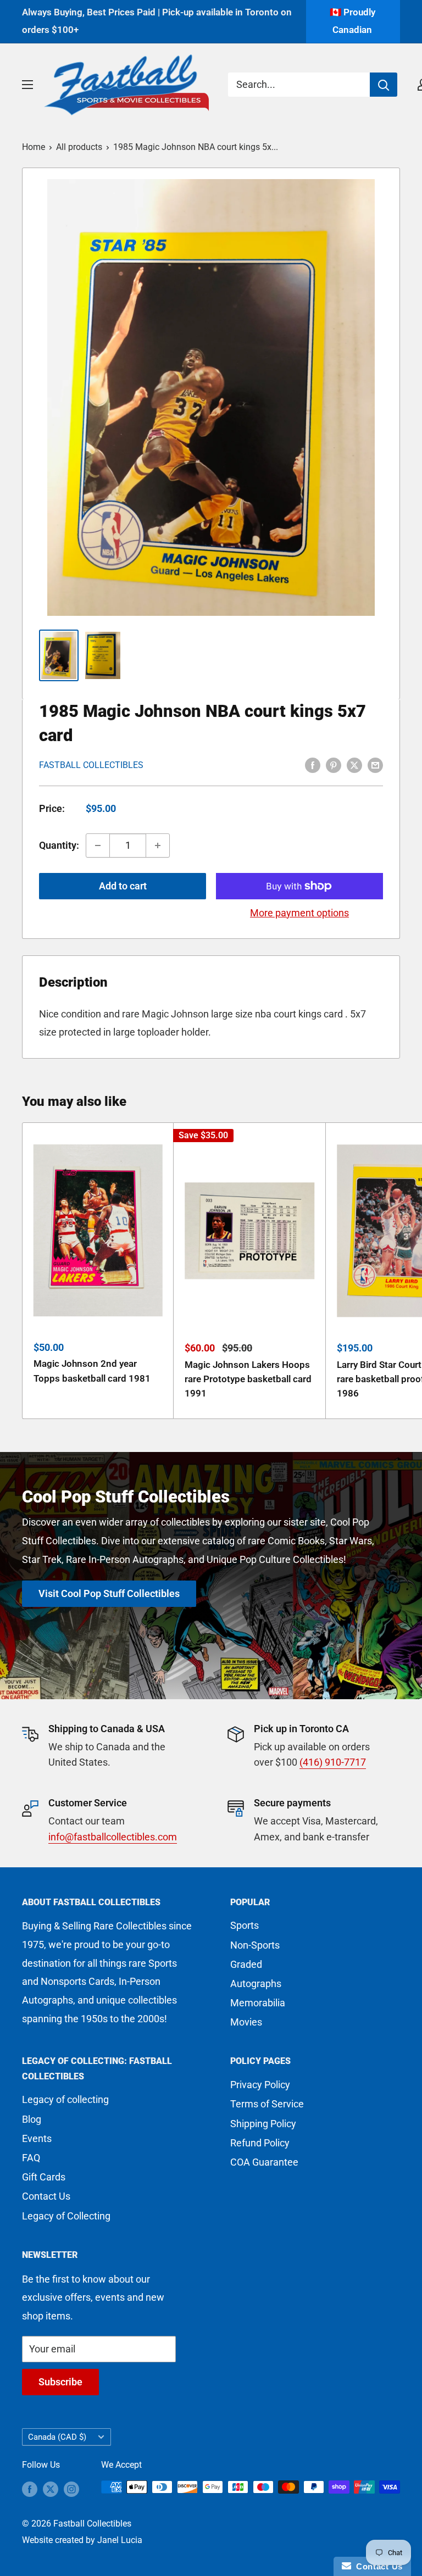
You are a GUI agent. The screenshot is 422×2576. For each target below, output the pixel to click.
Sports (245, 1925)
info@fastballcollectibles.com (113, 1837)
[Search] (384, 85)
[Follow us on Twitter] (51, 2489)
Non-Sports (255, 1945)
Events (37, 2138)
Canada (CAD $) (57, 2437)
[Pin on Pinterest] (334, 764)
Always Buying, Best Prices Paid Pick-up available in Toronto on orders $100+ (157, 21)
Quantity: (59, 845)
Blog (32, 2119)
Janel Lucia (120, 2540)
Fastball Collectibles (91, 765)
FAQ (31, 2158)
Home (34, 147)
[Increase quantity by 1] (158, 845)
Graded (246, 1964)
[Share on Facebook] (313, 764)
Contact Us (46, 2196)
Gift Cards (44, 2177)
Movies (246, 2022)
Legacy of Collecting (66, 2216)
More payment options (299, 913)
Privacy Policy (260, 2085)
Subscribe (60, 2382)
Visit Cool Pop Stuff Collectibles (109, 1593)
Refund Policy (260, 2143)
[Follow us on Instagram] (71, 2489)
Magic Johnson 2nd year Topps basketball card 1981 (92, 1371)
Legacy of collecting (65, 2099)
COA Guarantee (264, 2162)
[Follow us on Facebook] (30, 2489)
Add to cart (123, 886)
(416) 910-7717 (333, 1762)
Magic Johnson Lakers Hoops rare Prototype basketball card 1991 (248, 1379)
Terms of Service (267, 2104)
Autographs (256, 1984)
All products (79, 147)
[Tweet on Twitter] (354, 764)
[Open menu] (27, 85)
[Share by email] (375, 764)
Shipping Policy (263, 2124)
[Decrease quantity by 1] (98, 845)
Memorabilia (258, 2003)
